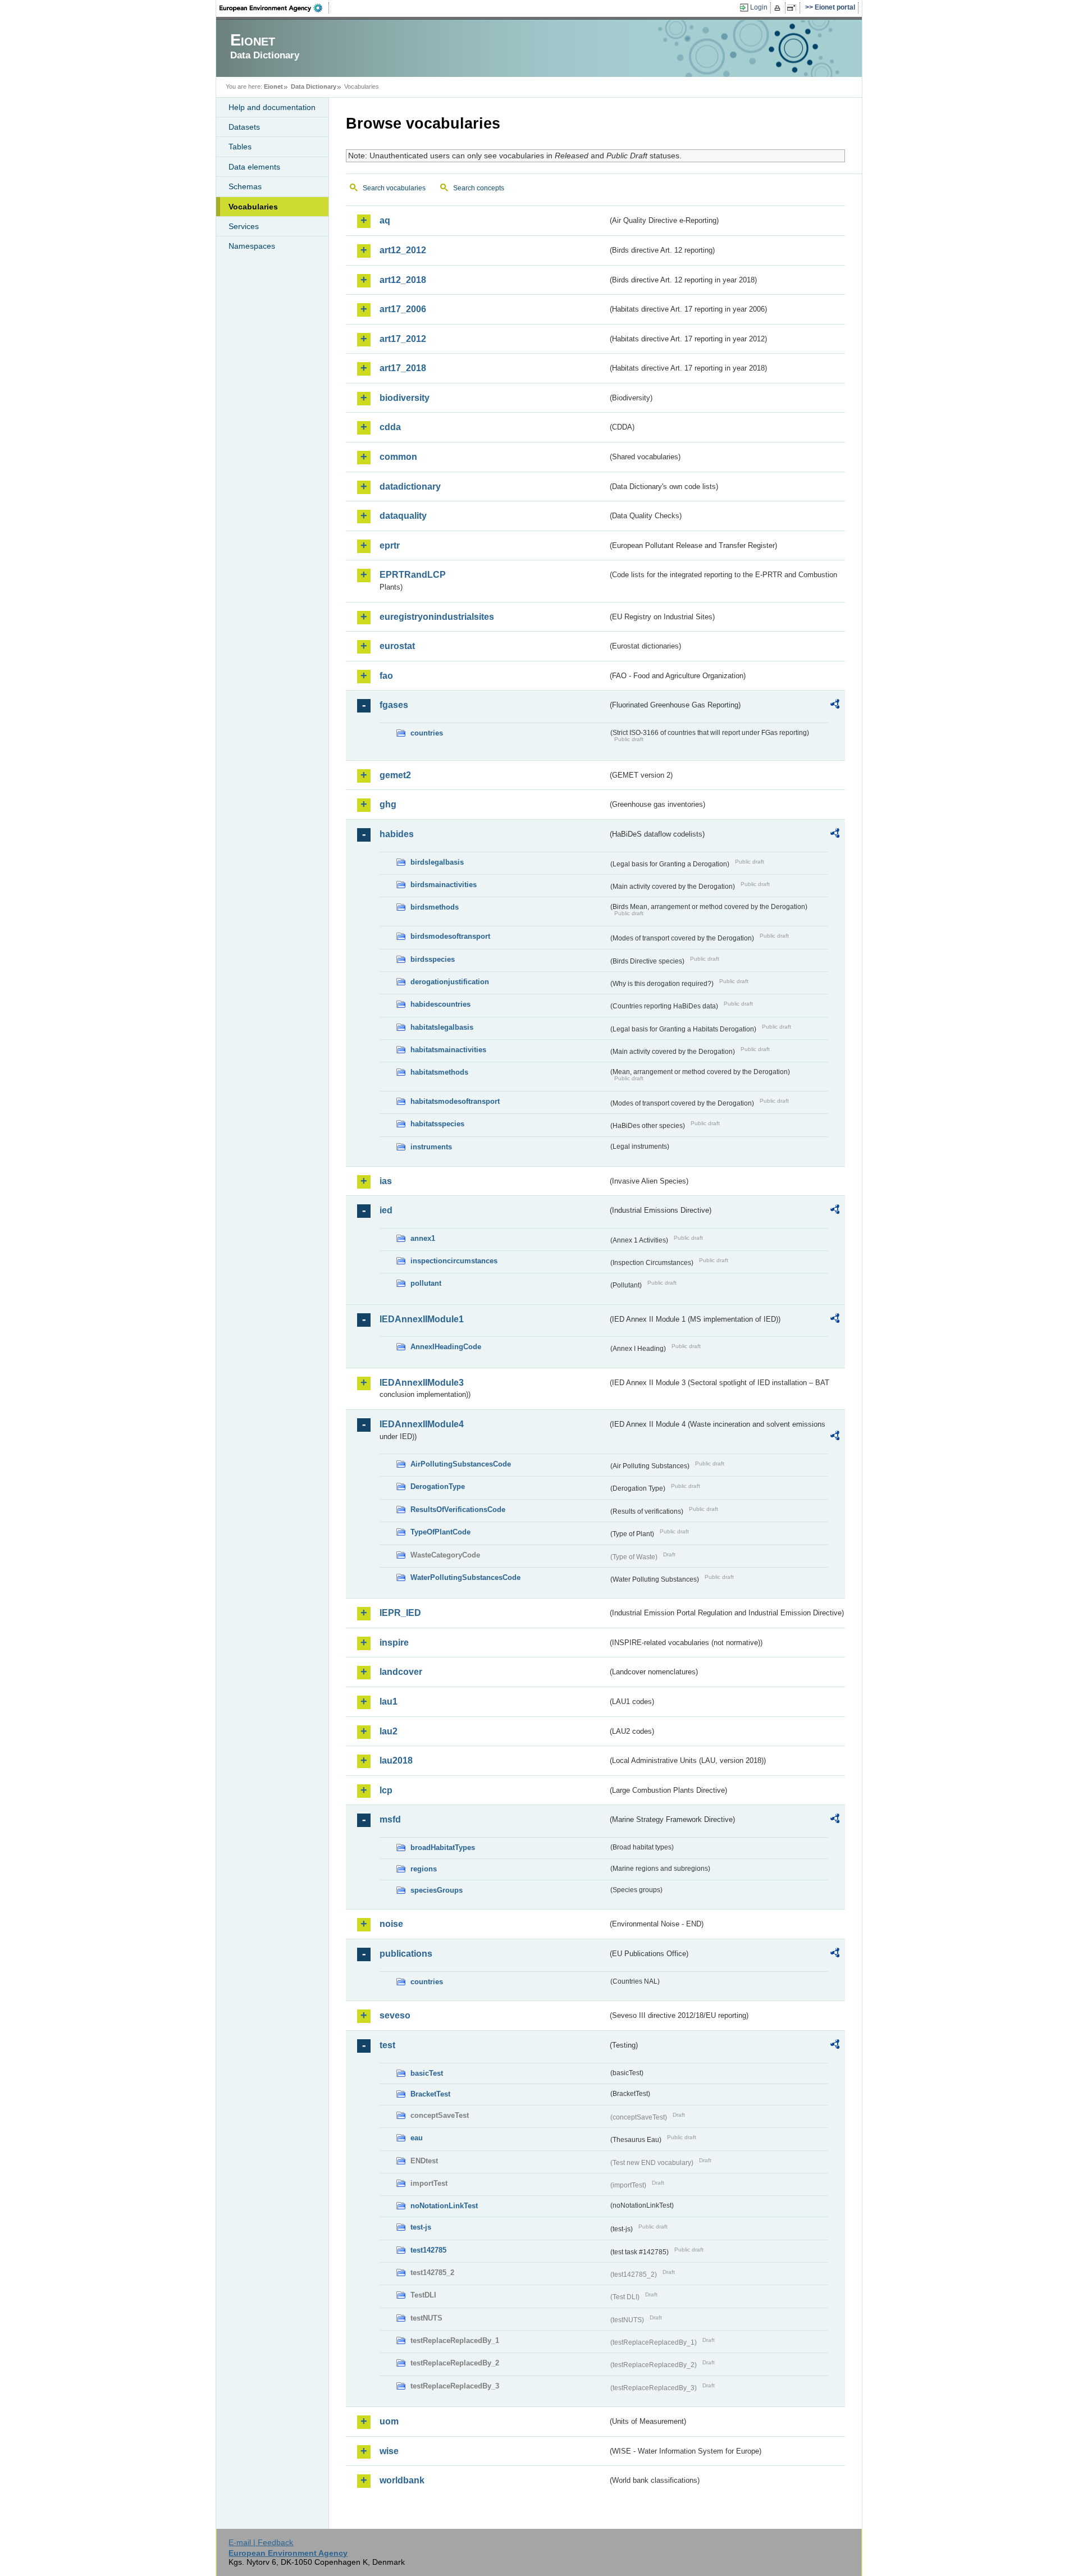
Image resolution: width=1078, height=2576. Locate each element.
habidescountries (440, 1004)
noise (391, 1924)
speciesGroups (437, 1890)
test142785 (428, 2250)
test (387, 2045)
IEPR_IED (400, 1613)
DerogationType (438, 1486)
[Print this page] (779, 8)
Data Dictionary (314, 86)
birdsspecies (433, 959)
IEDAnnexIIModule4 (422, 1424)
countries (427, 733)
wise (389, 2451)
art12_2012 (403, 250)
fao (386, 676)
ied (386, 1210)
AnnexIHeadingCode (446, 1347)
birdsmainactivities (444, 885)
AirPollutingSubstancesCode (461, 1464)
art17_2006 (403, 309)
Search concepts (479, 188)
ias (386, 1181)
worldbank (402, 2480)
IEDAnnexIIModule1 (422, 1319)
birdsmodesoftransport (450, 936)
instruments (431, 1147)
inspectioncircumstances (454, 1261)
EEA (275, 8)
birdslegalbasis (437, 862)
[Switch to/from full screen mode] (794, 8)
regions (424, 1869)
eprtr (390, 545)
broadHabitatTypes (443, 1847)
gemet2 (395, 775)
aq (385, 220)
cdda (390, 427)
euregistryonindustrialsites (437, 617)
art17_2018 (403, 368)
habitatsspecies (437, 1124)
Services (244, 226)
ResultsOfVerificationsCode (458, 1509)
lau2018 (396, 1760)
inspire (394, 1643)
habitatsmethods (439, 1072)
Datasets (244, 127)
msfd (390, 1819)
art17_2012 (403, 339)
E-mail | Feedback (261, 2542)
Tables (240, 147)
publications (406, 1954)
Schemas (245, 186)
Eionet (273, 86)
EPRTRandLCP (413, 575)
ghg (388, 804)
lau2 (389, 1731)
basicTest (427, 2073)
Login (759, 7)
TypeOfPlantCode (440, 1532)
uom (389, 2421)
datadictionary (410, 487)
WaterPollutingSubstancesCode (465, 1577)
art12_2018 (403, 280)
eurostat (397, 646)
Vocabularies (253, 207)
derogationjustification (450, 982)
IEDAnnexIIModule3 (422, 1383)
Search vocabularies (394, 188)
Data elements (254, 167)
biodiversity (405, 398)
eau (417, 2138)
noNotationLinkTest (444, 2206)
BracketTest (430, 2094)
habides (397, 834)
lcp (386, 1790)
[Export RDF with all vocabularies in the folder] (835, 706)
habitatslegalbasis (442, 1027)
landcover (401, 1672)
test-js (421, 2227)
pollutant (426, 1283)
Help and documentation (272, 107)
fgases (394, 705)
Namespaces (252, 246)
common (398, 457)
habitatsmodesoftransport (455, 1101)
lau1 (389, 1702)
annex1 (423, 1238)
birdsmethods (435, 907)
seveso (395, 2015)
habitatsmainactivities (448, 1050)
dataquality (403, 516)
